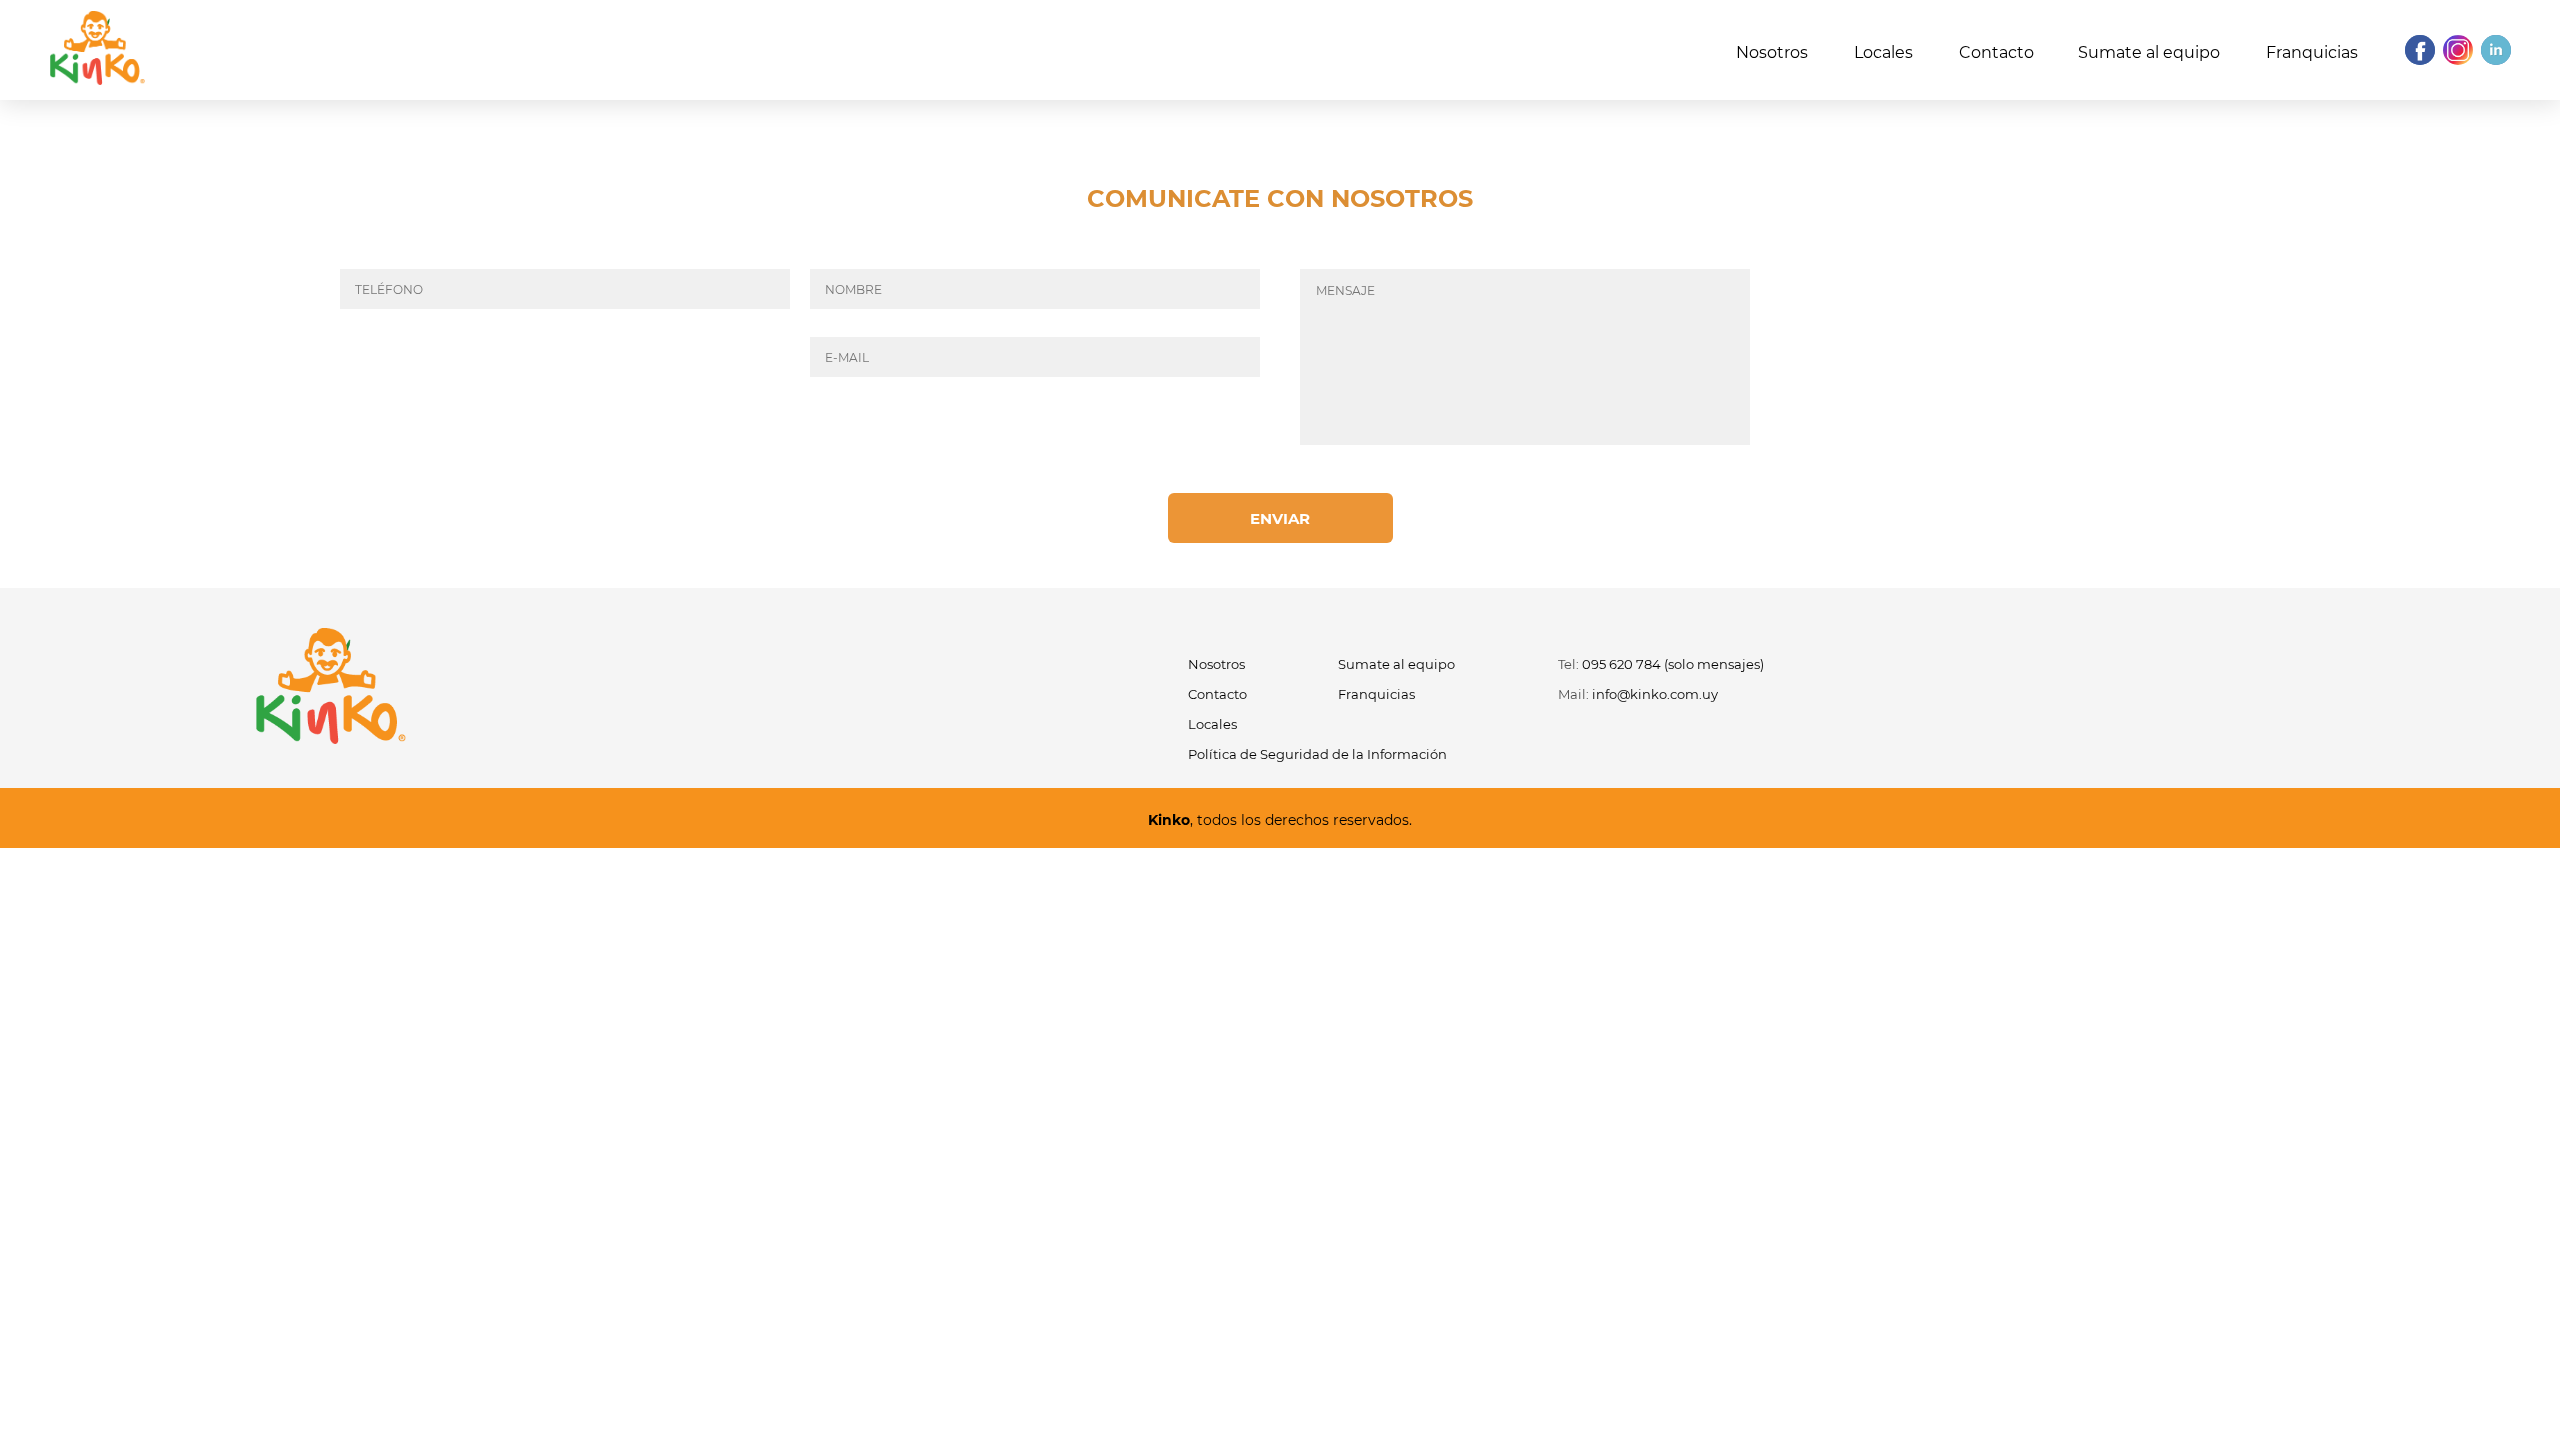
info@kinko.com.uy (1655, 694)
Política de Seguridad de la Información (1317, 754)
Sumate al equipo (2149, 52)
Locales (1883, 52)
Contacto (1996, 52)
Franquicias (2312, 52)
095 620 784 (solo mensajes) (1673, 664)
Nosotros (1772, 52)
